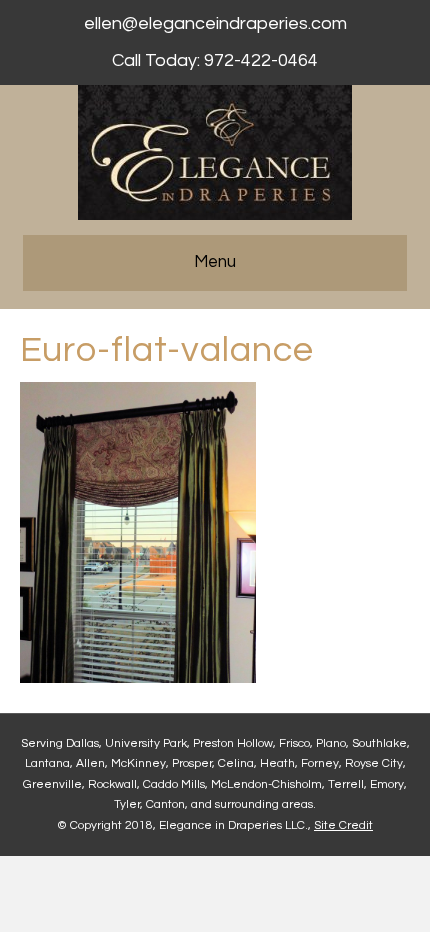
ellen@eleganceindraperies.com (215, 23)
